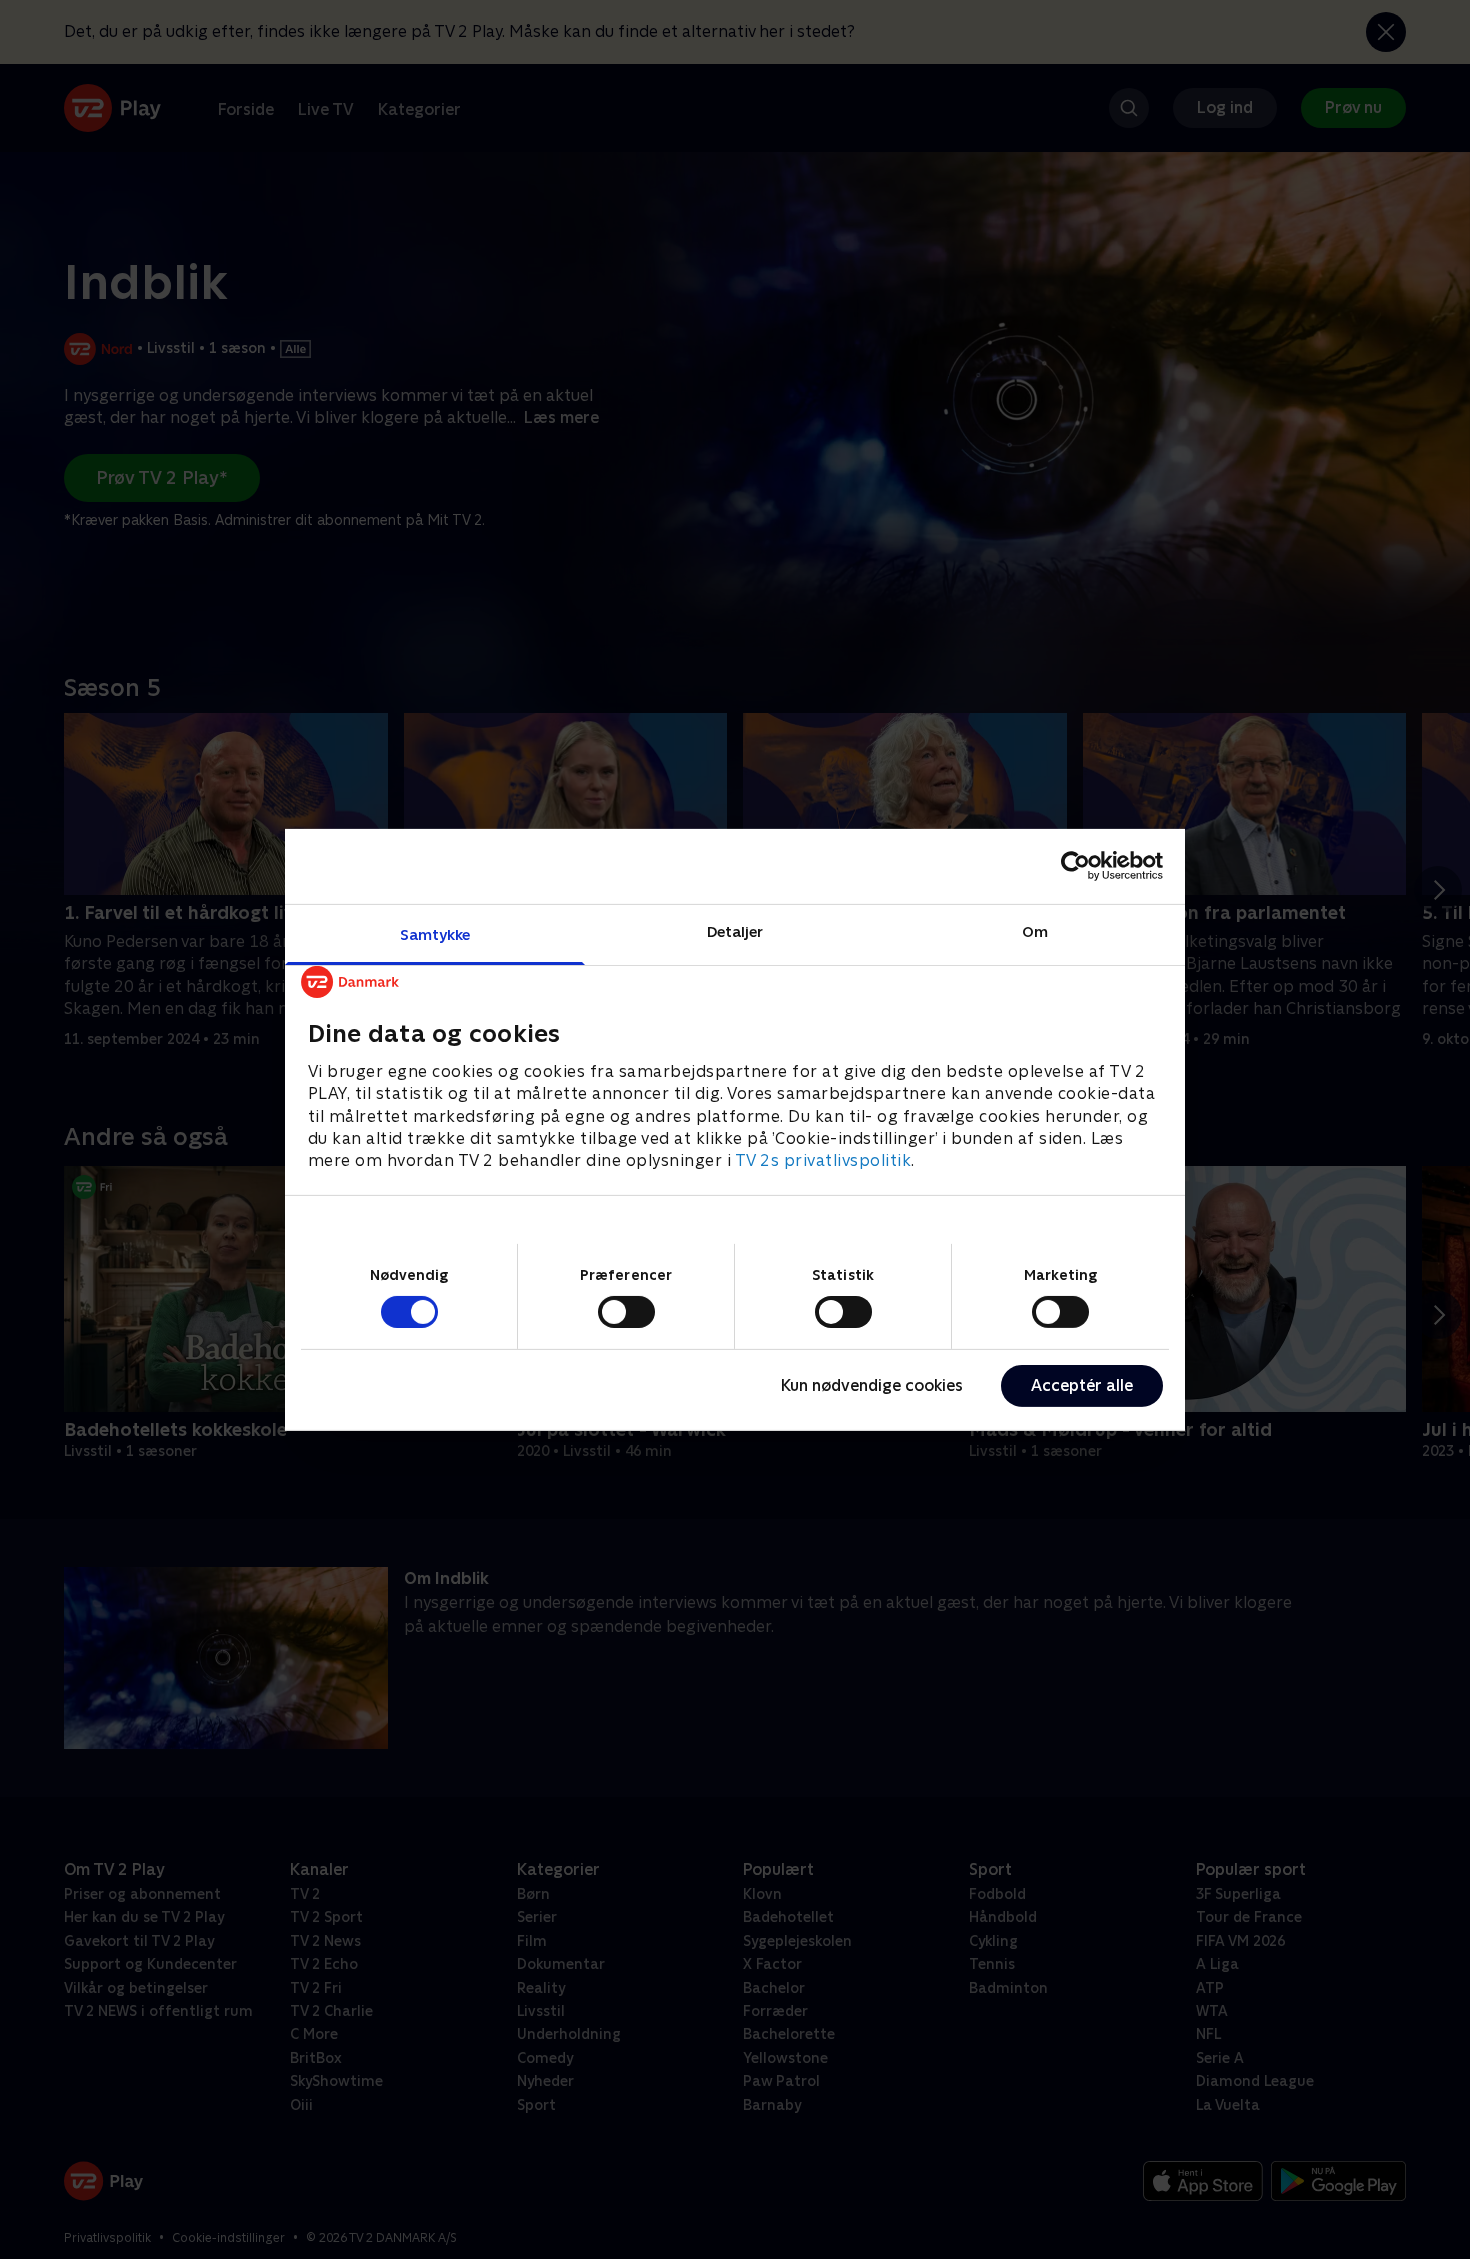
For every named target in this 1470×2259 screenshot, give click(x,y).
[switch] (626, 1312)
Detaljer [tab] (735, 930)
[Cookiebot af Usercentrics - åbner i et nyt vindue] (1075, 866)
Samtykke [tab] (435, 933)
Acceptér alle (1082, 1385)
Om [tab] (1035, 930)
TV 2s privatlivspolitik (823, 1160)
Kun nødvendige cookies (872, 1385)
